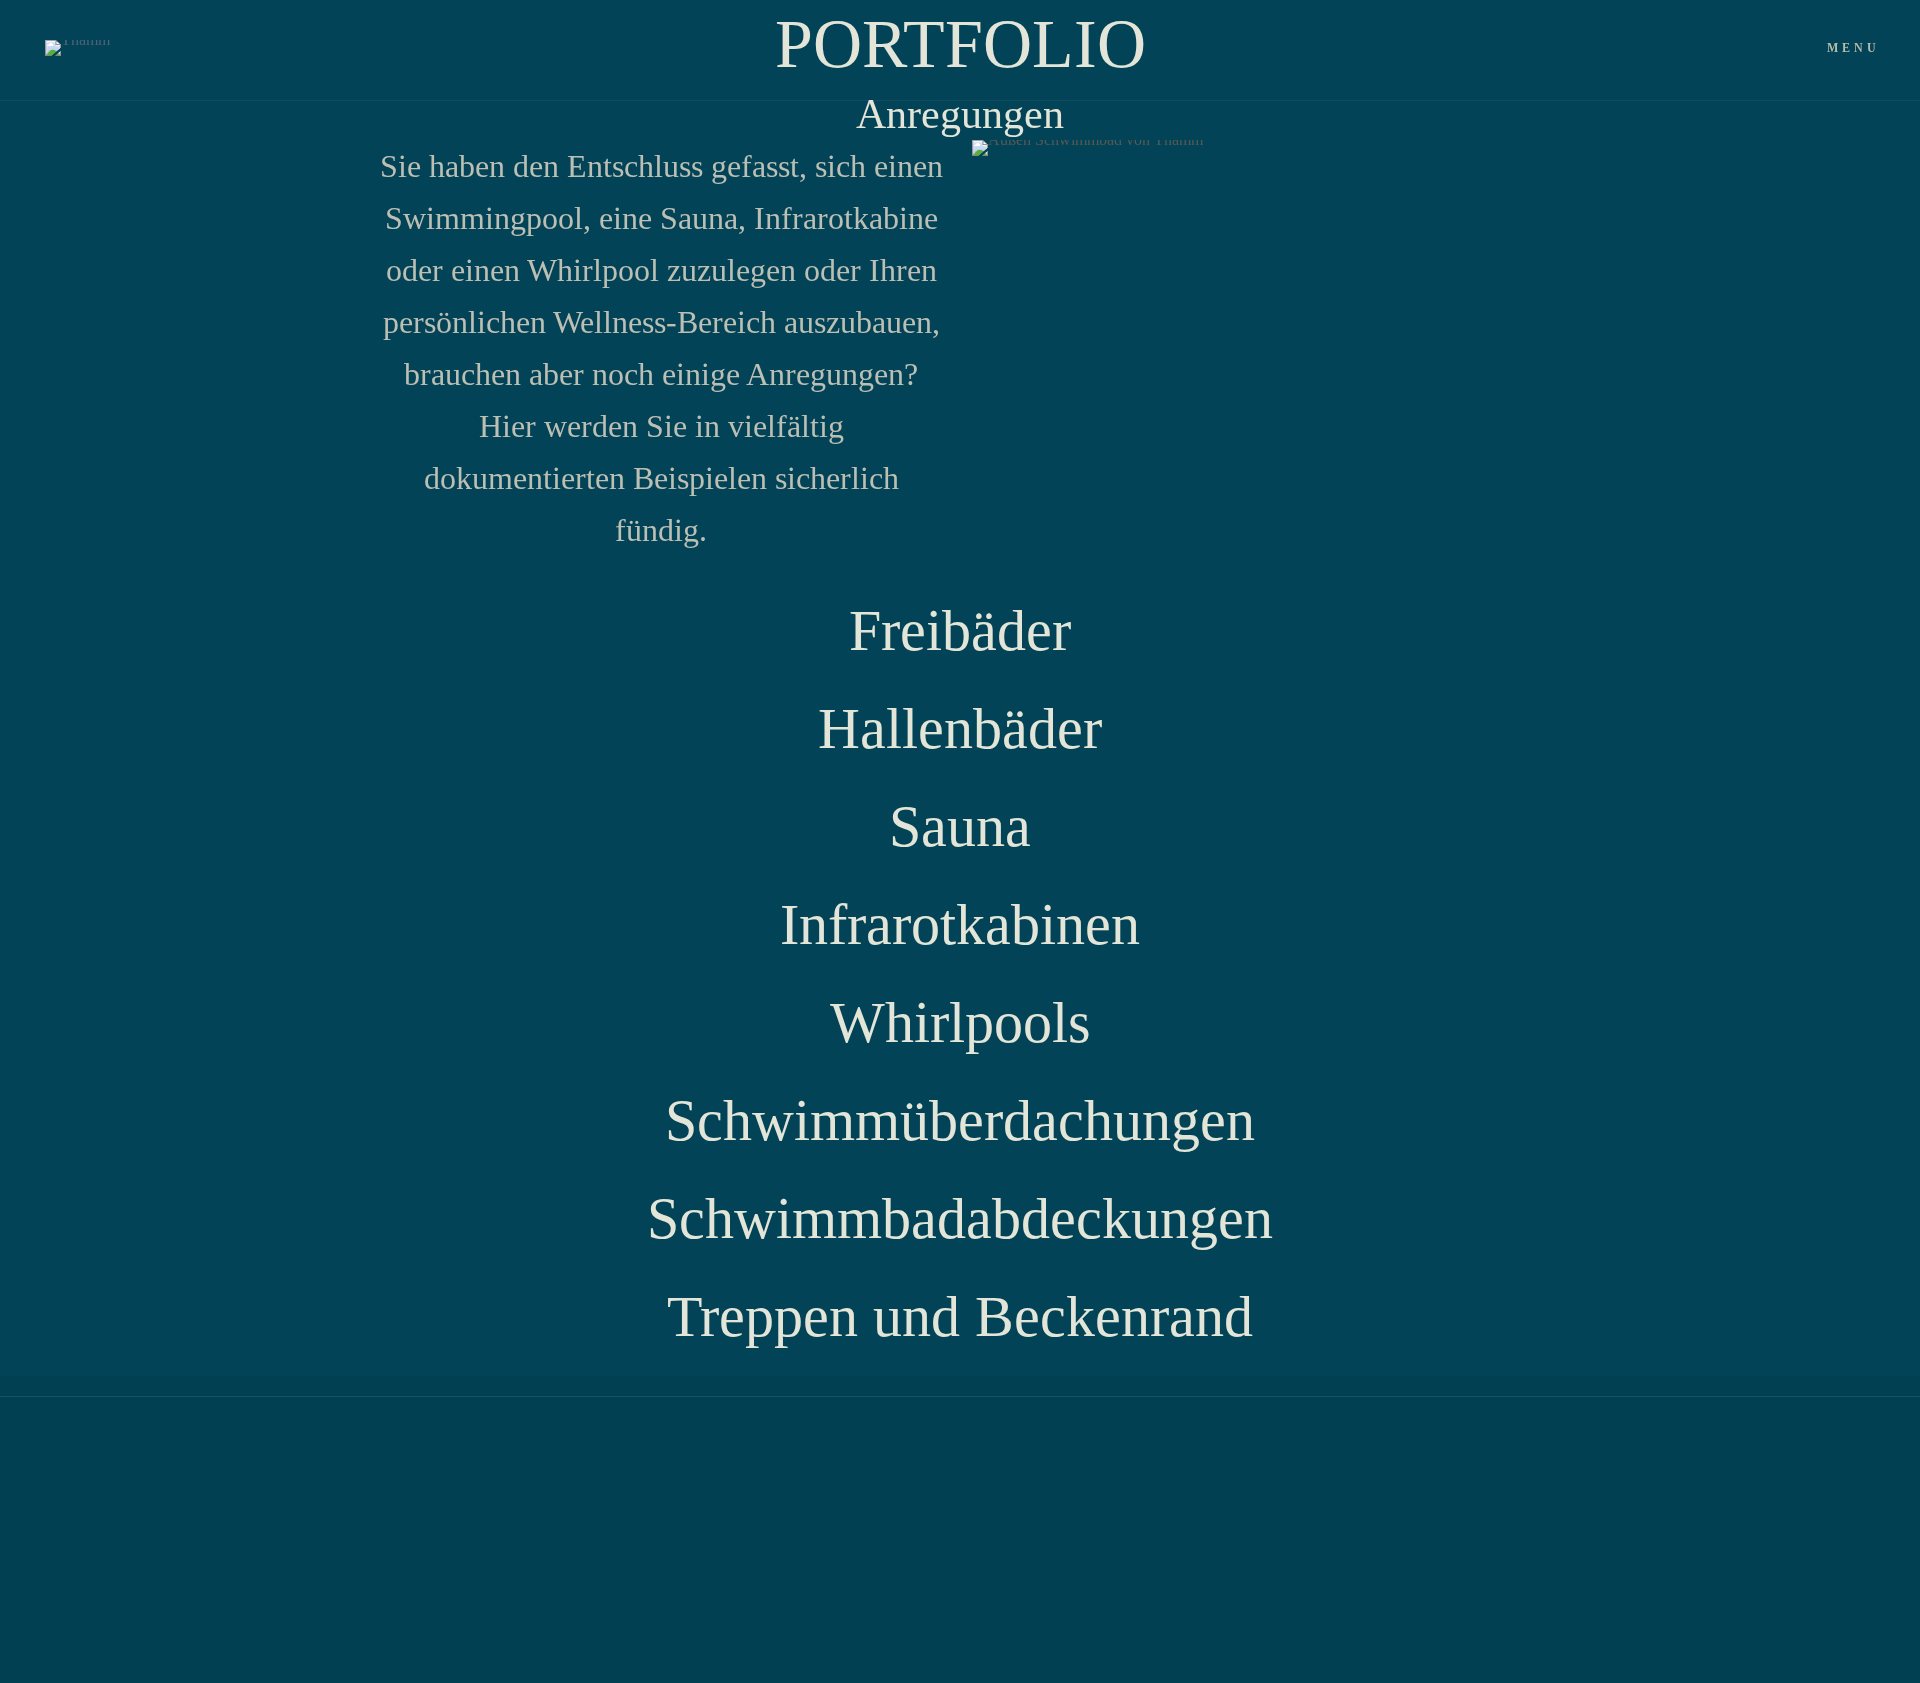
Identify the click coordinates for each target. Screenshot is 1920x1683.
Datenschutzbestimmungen (358, 1464)
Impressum (527, 1464)
